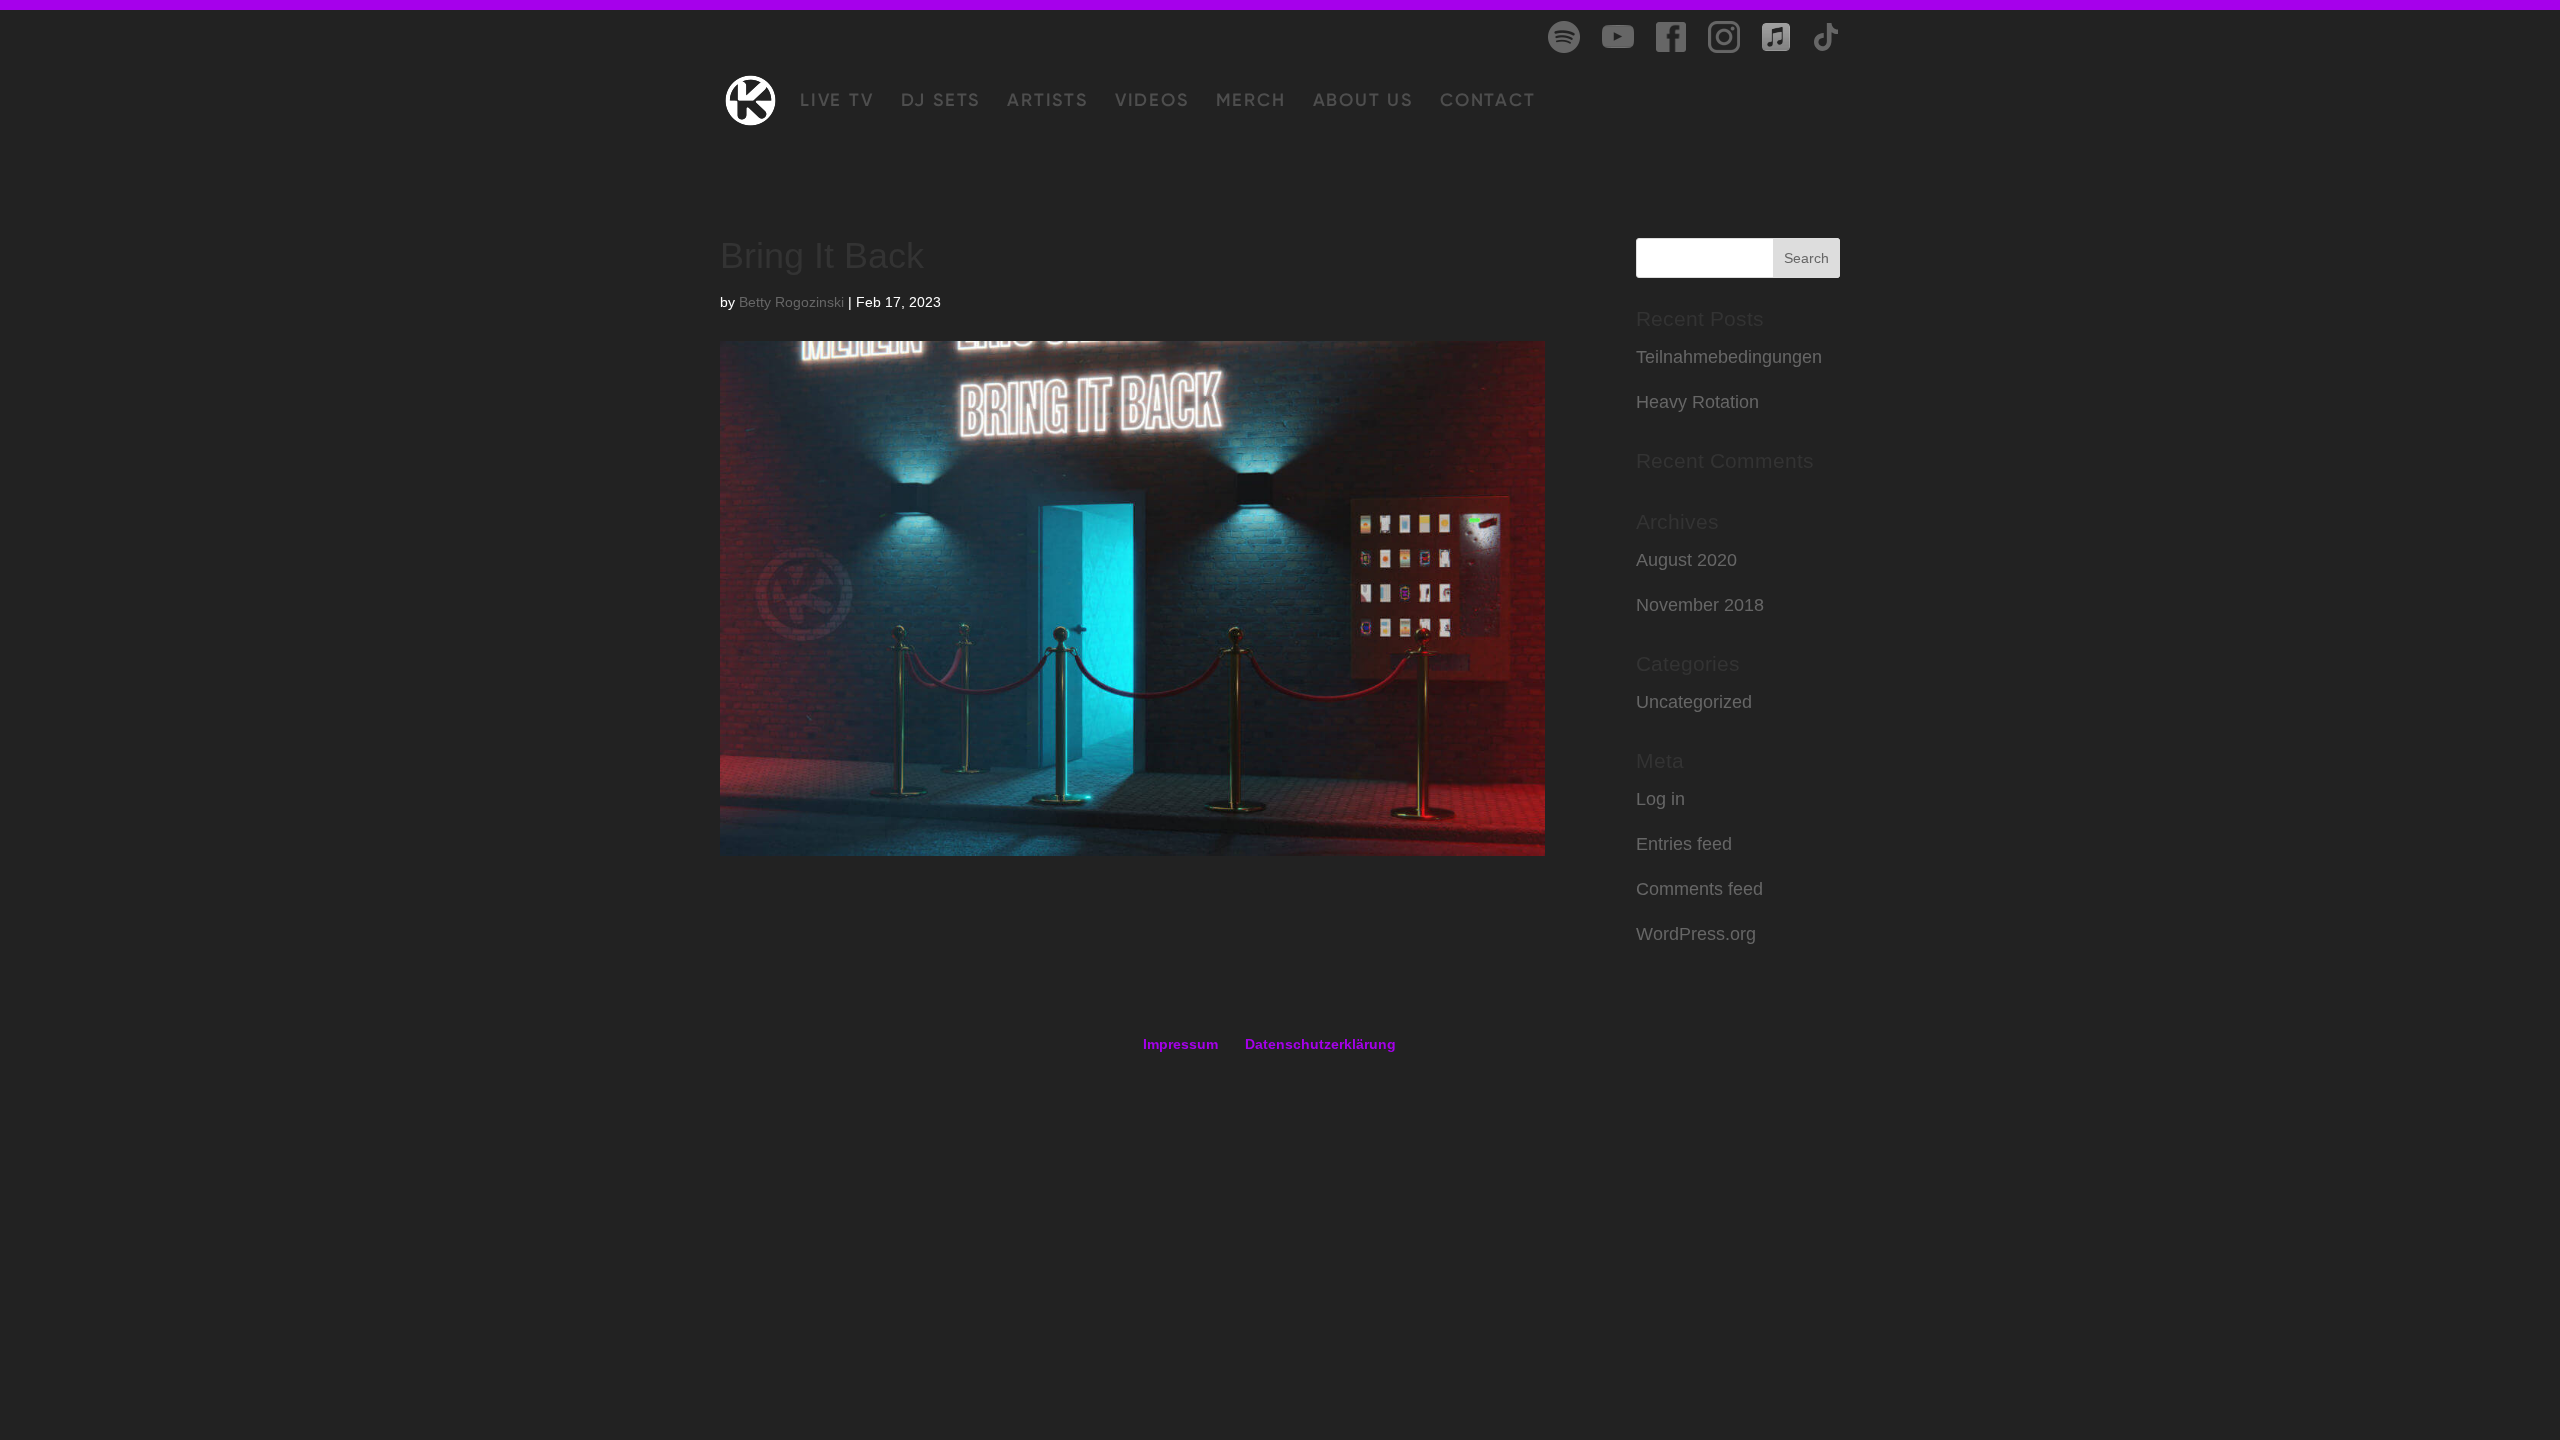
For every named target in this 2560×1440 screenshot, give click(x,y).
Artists (1047, 102)
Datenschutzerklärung (1320, 1044)
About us (1363, 102)
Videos (1152, 102)
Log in (1660, 799)
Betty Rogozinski (791, 302)
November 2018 (1700, 605)
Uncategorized (1694, 702)
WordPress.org (1696, 934)
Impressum (1180, 1044)
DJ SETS (941, 102)
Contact (1488, 102)
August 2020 (1686, 560)
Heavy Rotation (1697, 402)
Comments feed (1699, 889)
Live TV (837, 102)
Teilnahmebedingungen (1729, 357)
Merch (1251, 102)
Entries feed (1684, 844)
